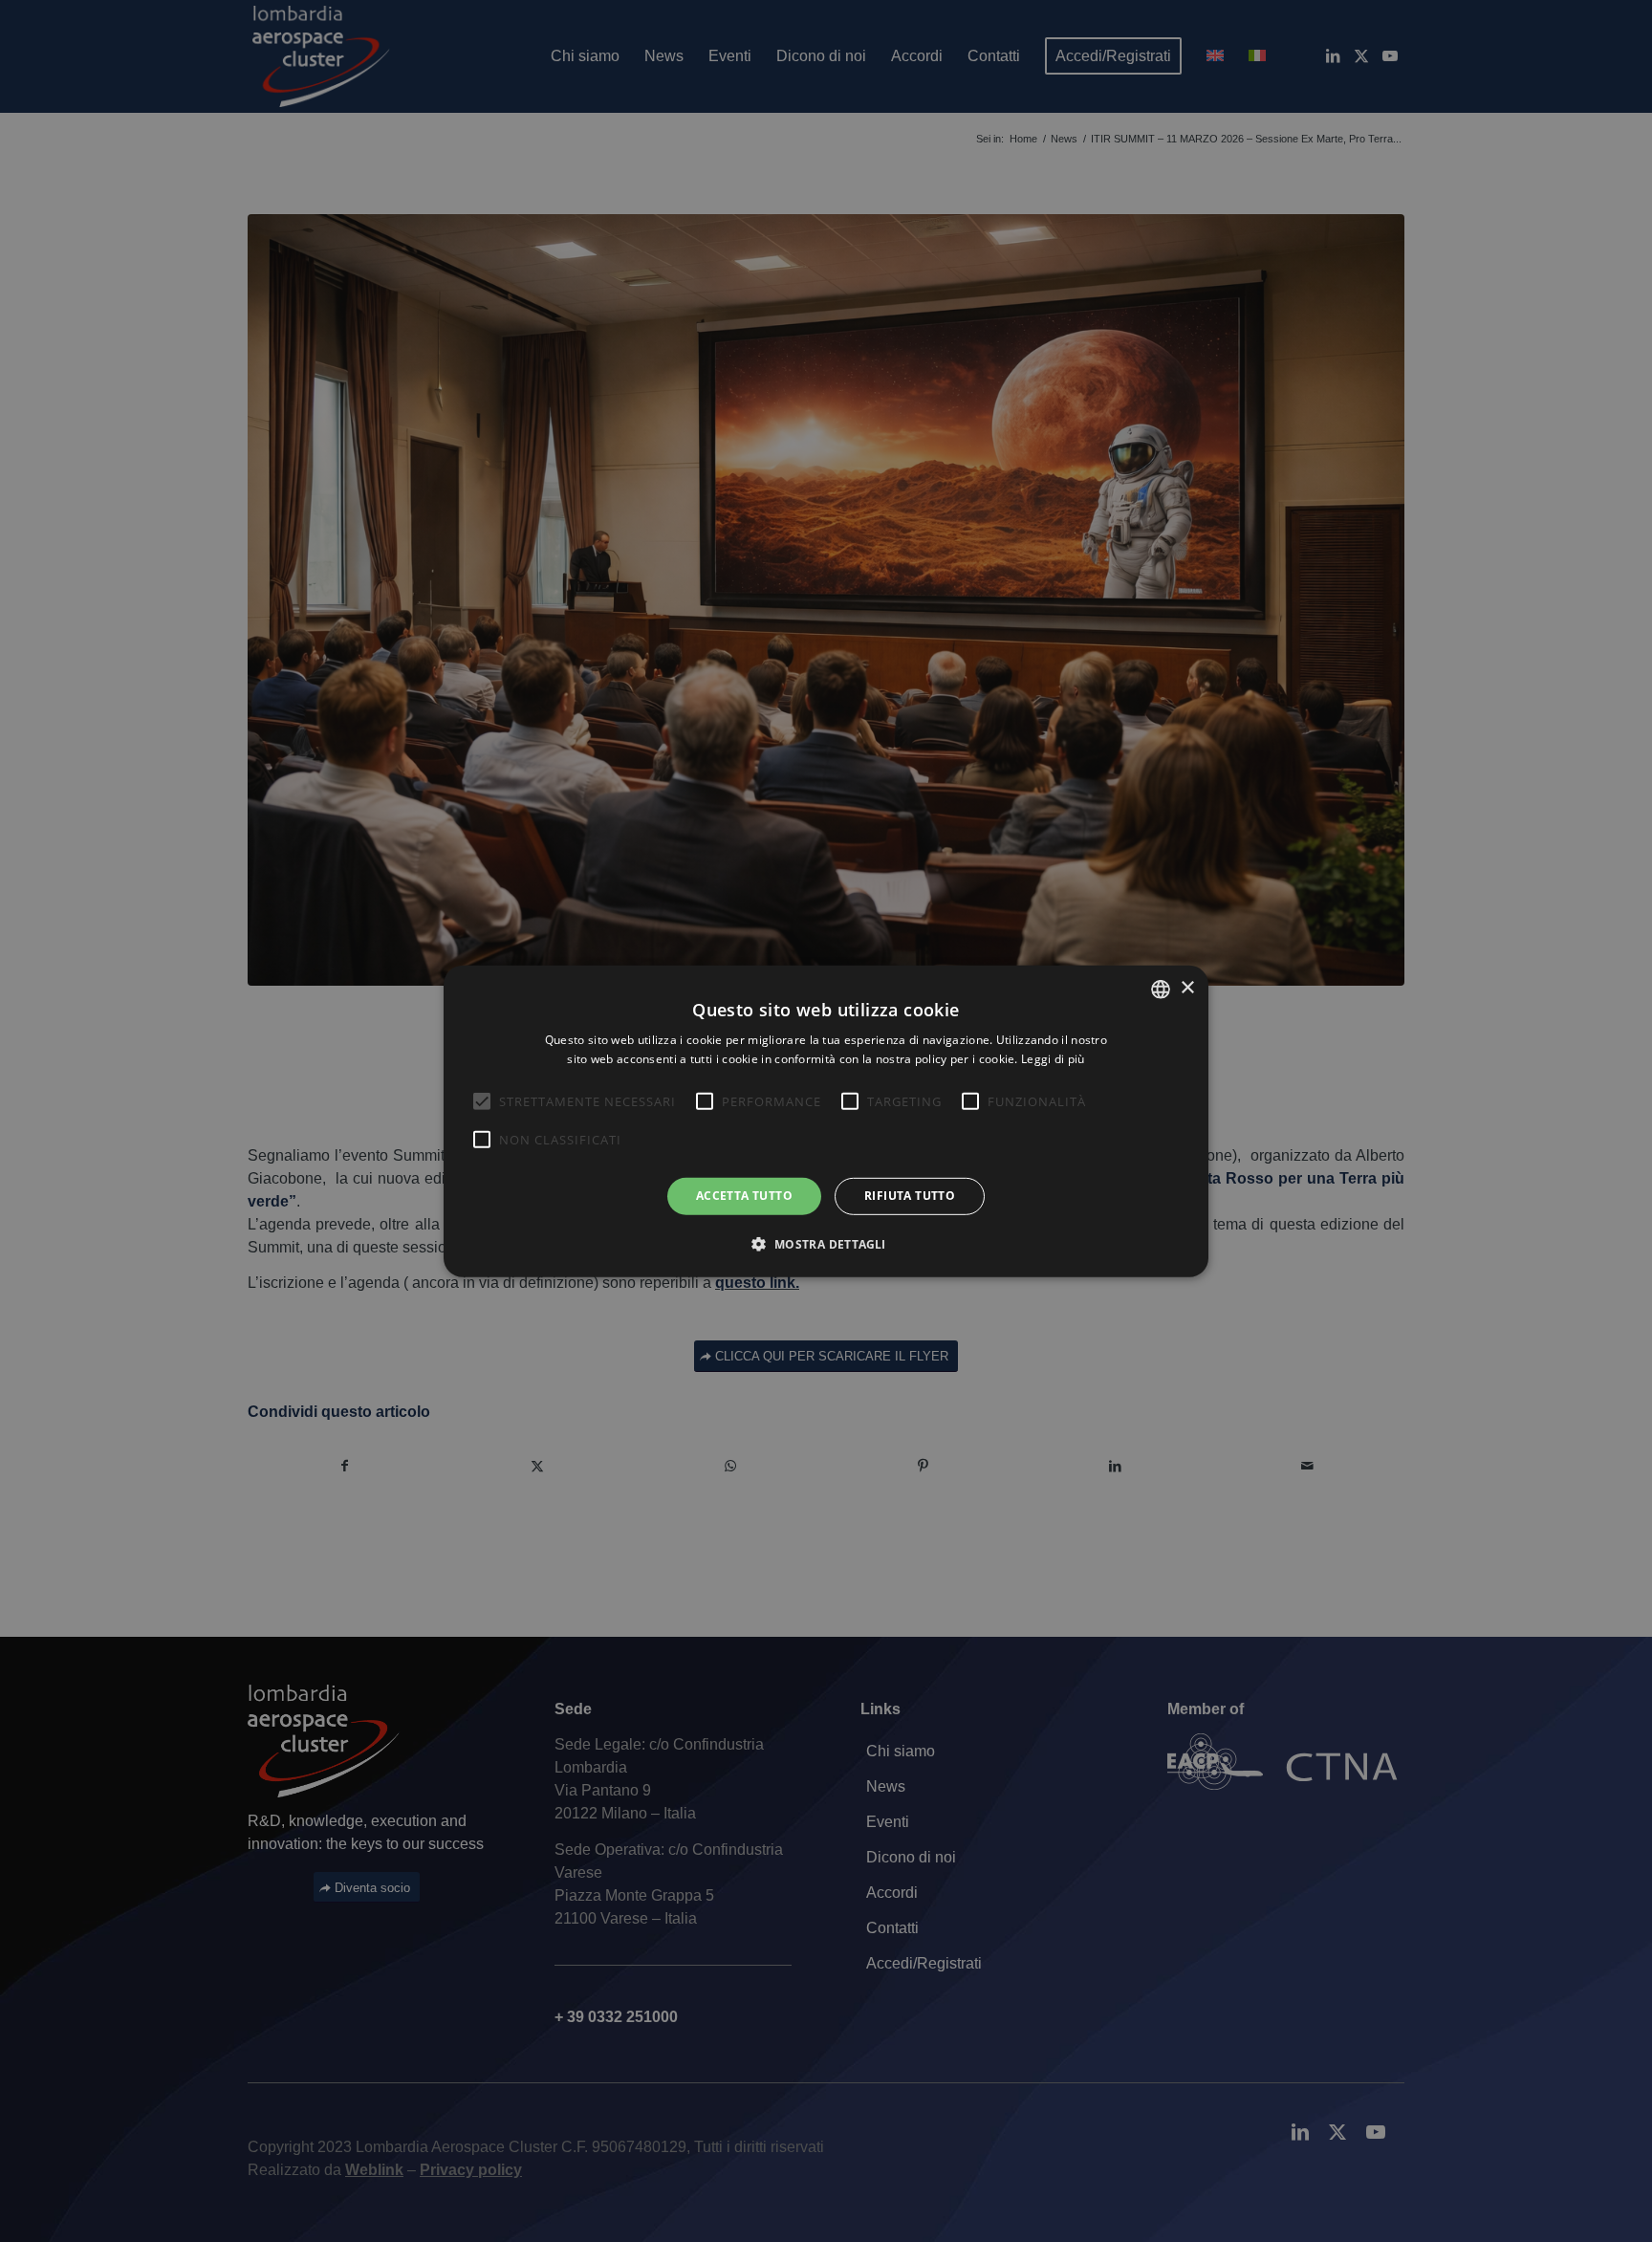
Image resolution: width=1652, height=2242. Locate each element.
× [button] (1187, 988)
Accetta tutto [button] (744, 1196)
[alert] (826, 1121)
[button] (826, 1244)
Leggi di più (1053, 1059)
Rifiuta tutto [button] (910, 1196)
